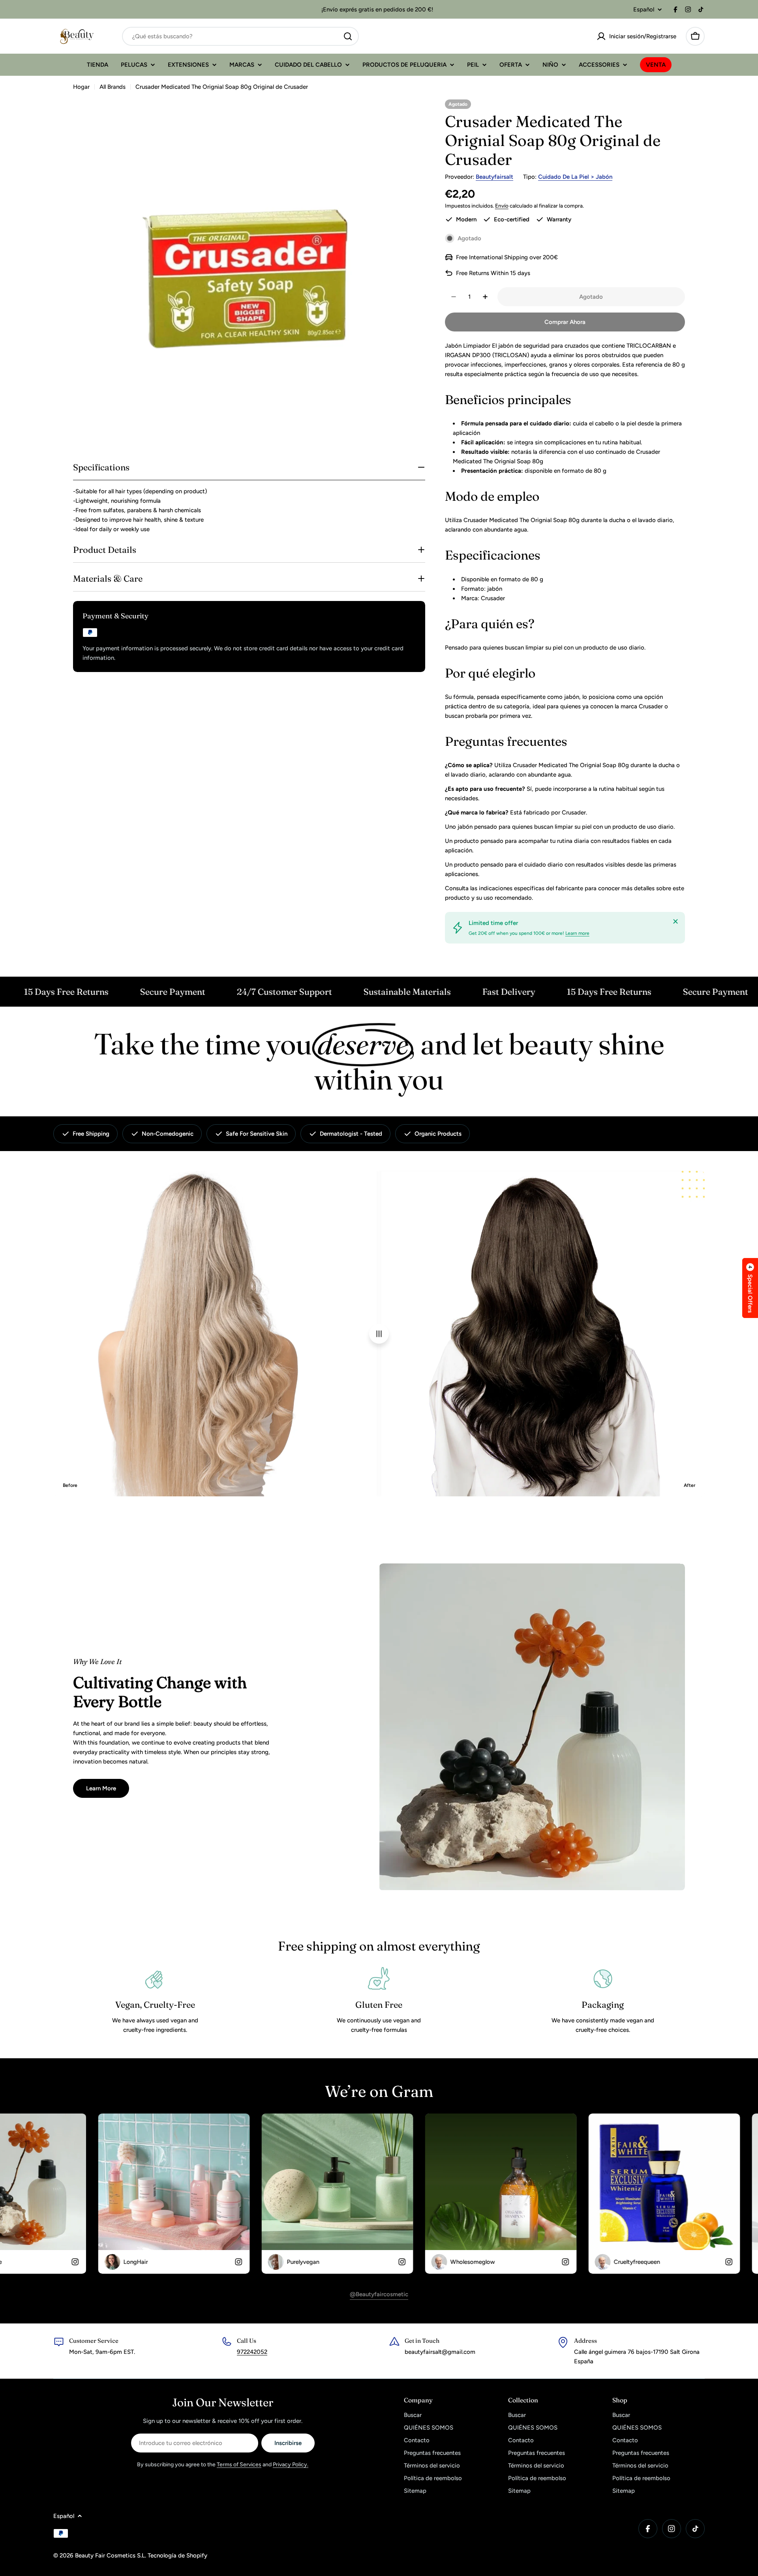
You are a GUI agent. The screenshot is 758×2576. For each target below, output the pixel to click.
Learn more (577, 933)
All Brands (113, 87)
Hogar (81, 87)
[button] (750, 1288)
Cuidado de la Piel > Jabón (575, 177)
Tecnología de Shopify (177, 2555)
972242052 (252, 2352)
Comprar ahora (565, 322)
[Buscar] (348, 36)
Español (644, 10)
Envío (502, 206)
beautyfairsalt (494, 177)
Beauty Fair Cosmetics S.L (110, 2555)
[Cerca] (675, 921)
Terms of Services (239, 2465)
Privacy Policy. (291, 2465)
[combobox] (240, 36)
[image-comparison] (379, 1334)
